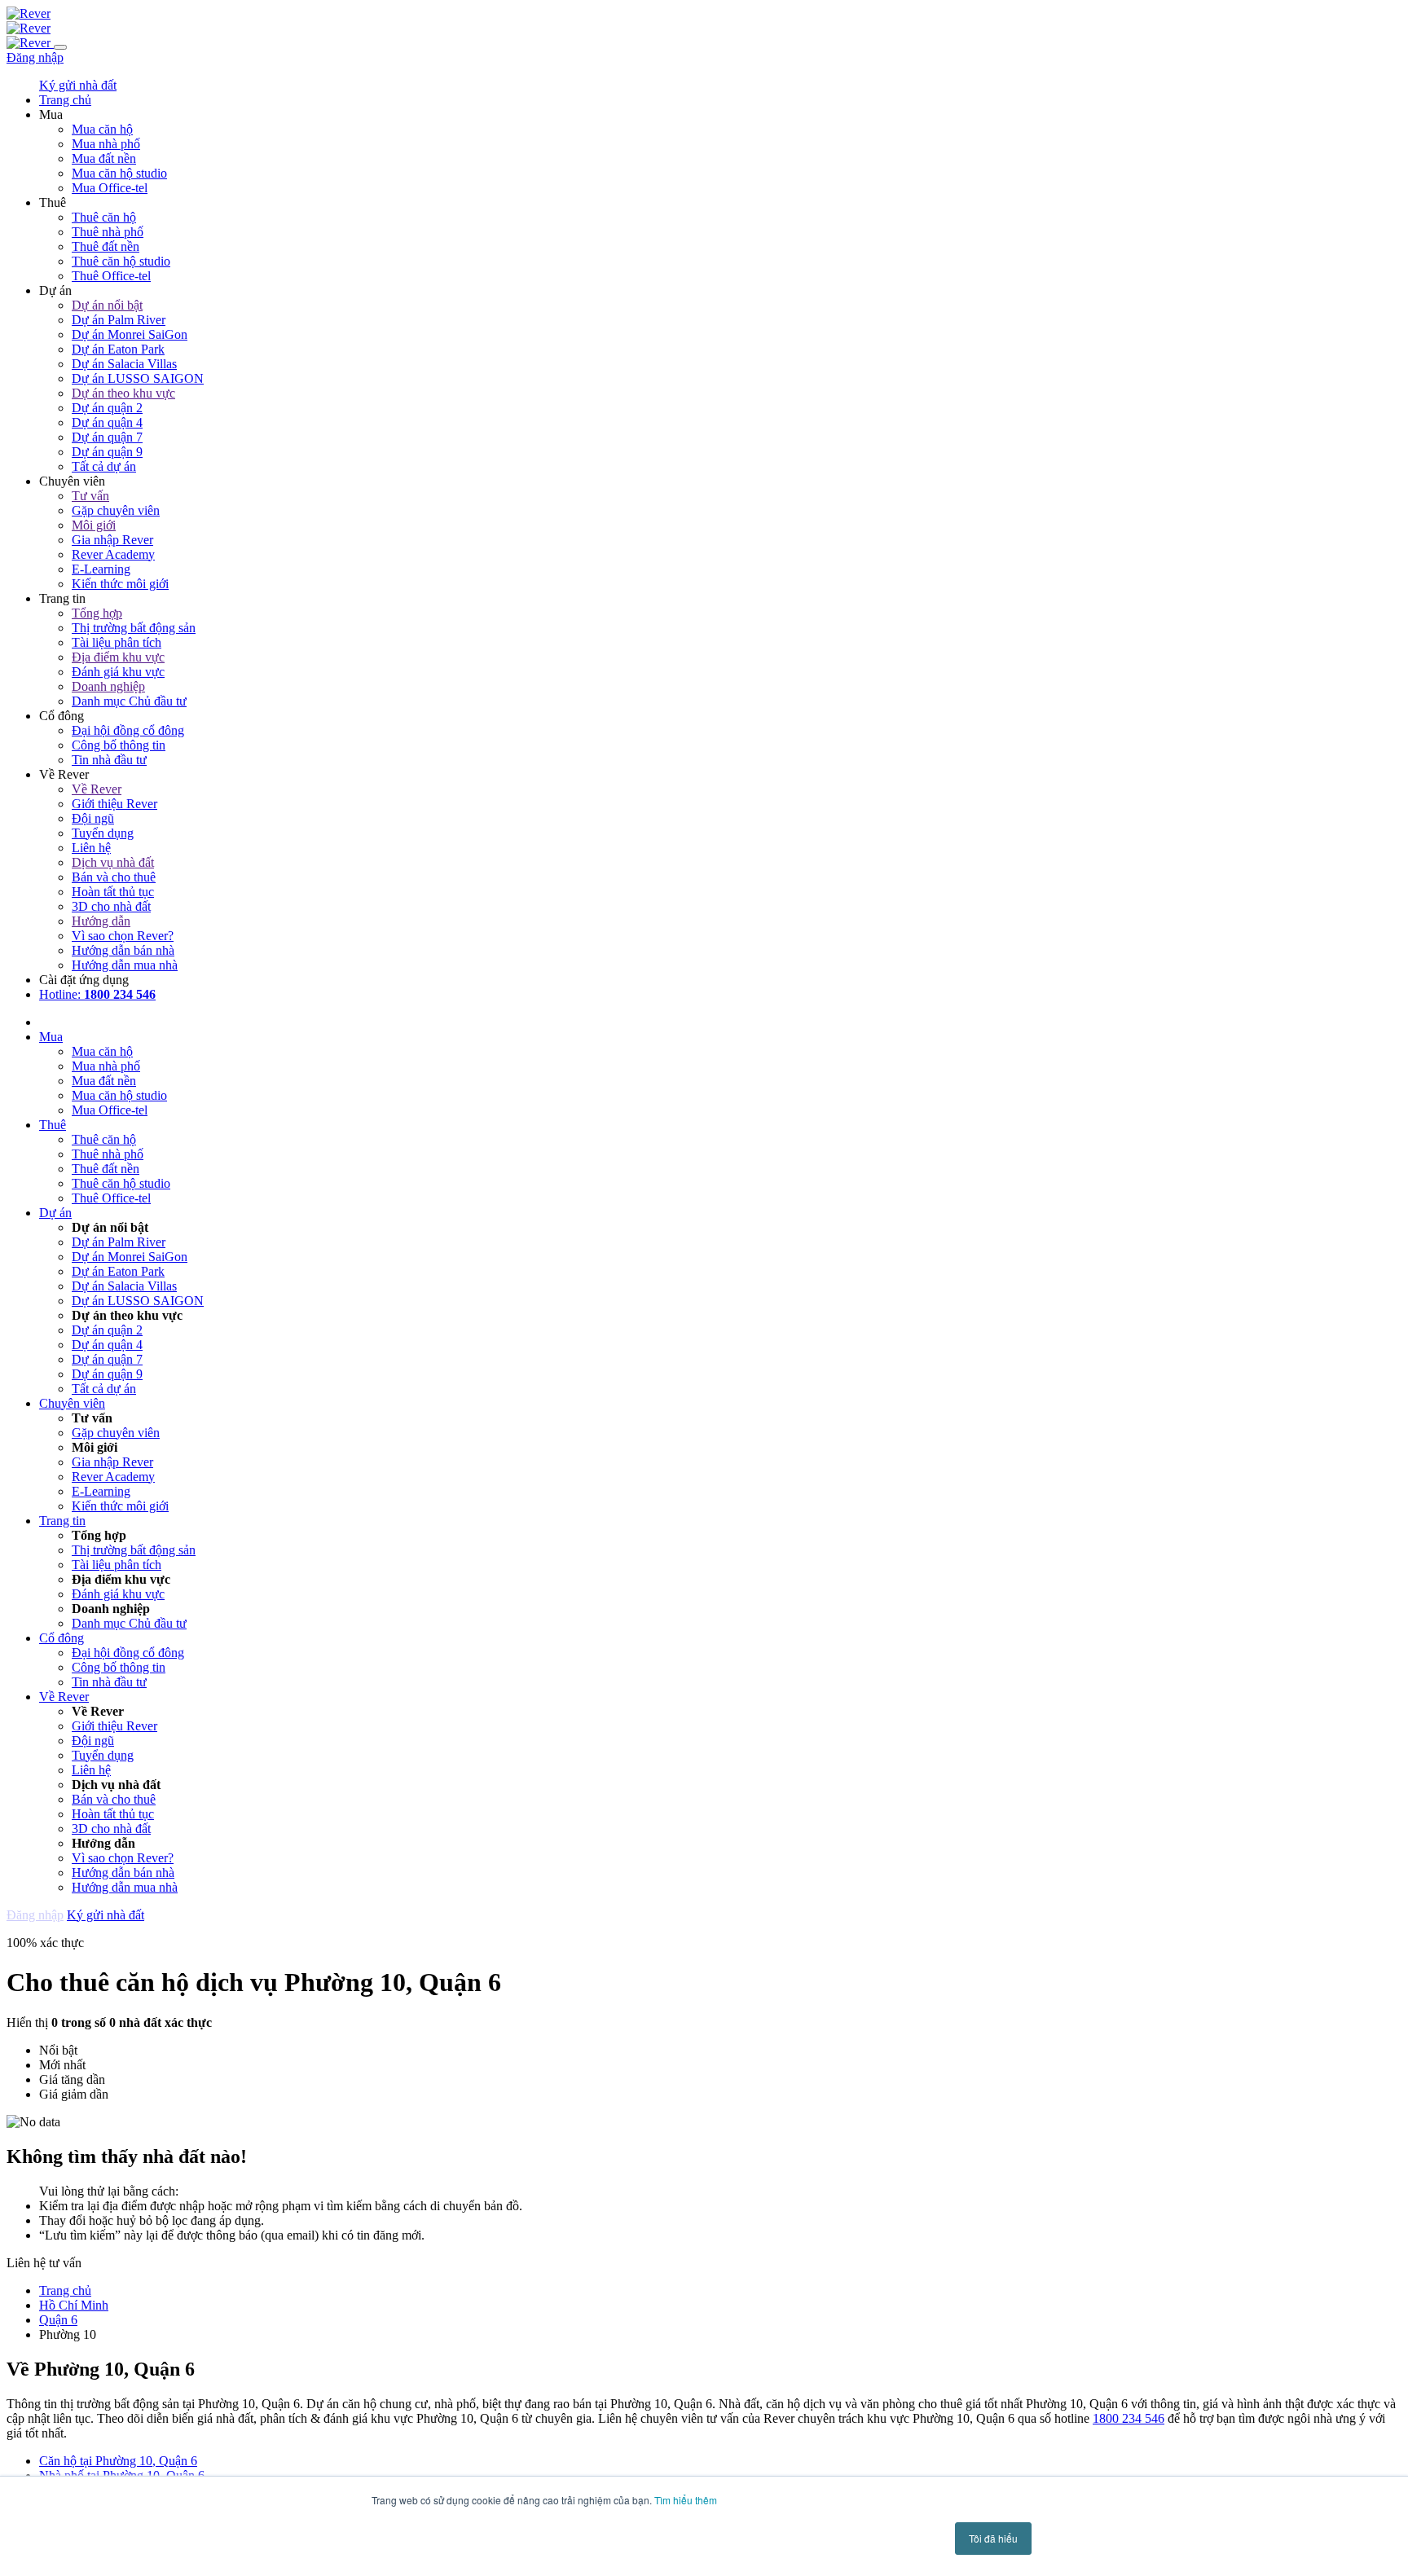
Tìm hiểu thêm (686, 2500)
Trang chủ (65, 2290)
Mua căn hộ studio (119, 173)
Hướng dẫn (101, 921)
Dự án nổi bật (107, 305)
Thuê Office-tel (111, 276)
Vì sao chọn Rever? (123, 936)
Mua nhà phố (106, 144)
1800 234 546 (1129, 2418)
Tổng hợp (97, 613)
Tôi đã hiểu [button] (993, 2538)
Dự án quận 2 (107, 408)
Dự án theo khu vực (123, 393)
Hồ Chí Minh (74, 2305)
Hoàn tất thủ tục (113, 892)
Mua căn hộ (102, 129)
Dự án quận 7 (107, 437)
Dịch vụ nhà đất (113, 862)
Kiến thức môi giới (120, 584)
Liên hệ (91, 848)
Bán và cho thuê (114, 877)
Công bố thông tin (119, 745)
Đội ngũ (93, 818)
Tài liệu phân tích (117, 642)
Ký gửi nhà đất (78, 85)
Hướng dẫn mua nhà (125, 965)
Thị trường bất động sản (134, 628)
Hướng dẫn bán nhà (123, 950)
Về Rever (97, 789)
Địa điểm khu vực (118, 657)
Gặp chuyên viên (116, 510)
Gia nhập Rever (112, 540)
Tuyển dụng (103, 833)
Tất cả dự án (104, 466)
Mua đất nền (104, 158)
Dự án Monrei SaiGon (130, 334)
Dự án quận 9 (107, 452)
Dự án (55, 1213)
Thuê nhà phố (108, 232)
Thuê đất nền (106, 246)
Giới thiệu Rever (114, 804)
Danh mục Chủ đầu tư (129, 701)
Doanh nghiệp (108, 686)
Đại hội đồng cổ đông (128, 730)
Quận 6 (58, 2320)
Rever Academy (113, 554)
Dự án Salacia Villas (124, 364)
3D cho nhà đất (111, 906)
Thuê (53, 1125)
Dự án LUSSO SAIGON (138, 378)
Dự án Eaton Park (118, 349)
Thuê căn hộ (104, 217)
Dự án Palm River (119, 320)
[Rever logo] (29, 13)
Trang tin (62, 1521)
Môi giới (94, 525)
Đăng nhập (35, 57)
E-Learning (101, 569)
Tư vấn (90, 496)
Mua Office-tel (110, 188)
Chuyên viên (72, 1403)
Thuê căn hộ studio (121, 261)
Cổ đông (62, 1638)
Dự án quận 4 (107, 422)
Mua (51, 1037)
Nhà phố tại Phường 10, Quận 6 (122, 2475)
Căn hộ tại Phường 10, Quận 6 (118, 2461)
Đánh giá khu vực (118, 672)
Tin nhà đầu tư (109, 760)
